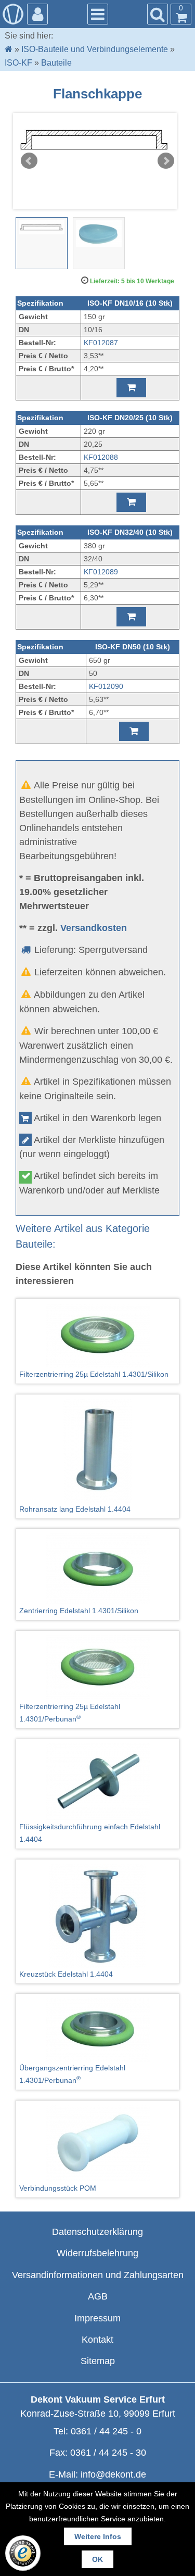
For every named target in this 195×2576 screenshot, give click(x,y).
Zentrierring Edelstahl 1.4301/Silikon (79, 1611)
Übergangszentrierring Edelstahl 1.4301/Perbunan (72, 2074)
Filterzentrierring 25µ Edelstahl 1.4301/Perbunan (70, 1713)
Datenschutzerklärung (97, 2232)
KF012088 (101, 457)
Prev (29, 161)
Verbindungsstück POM (58, 2188)
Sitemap (98, 2361)
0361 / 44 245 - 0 (106, 2431)
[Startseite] (9, 49)
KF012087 (101, 343)
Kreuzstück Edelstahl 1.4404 (66, 1974)
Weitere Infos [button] (98, 2536)
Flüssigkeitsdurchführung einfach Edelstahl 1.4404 (90, 1833)
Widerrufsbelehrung (97, 2253)
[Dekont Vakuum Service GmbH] (13, 14)
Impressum (97, 2318)
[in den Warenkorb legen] (131, 388)
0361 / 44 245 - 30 (108, 2453)
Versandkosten (94, 928)
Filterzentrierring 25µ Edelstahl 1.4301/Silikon (94, 1374)
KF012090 (106, 686)
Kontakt (97, 2340)
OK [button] (97, 2559)
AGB (98, 2296)
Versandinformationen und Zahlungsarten (98, 2275)
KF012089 (101, 572)
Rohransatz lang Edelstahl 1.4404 (75, 1509)
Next (166, 161)
